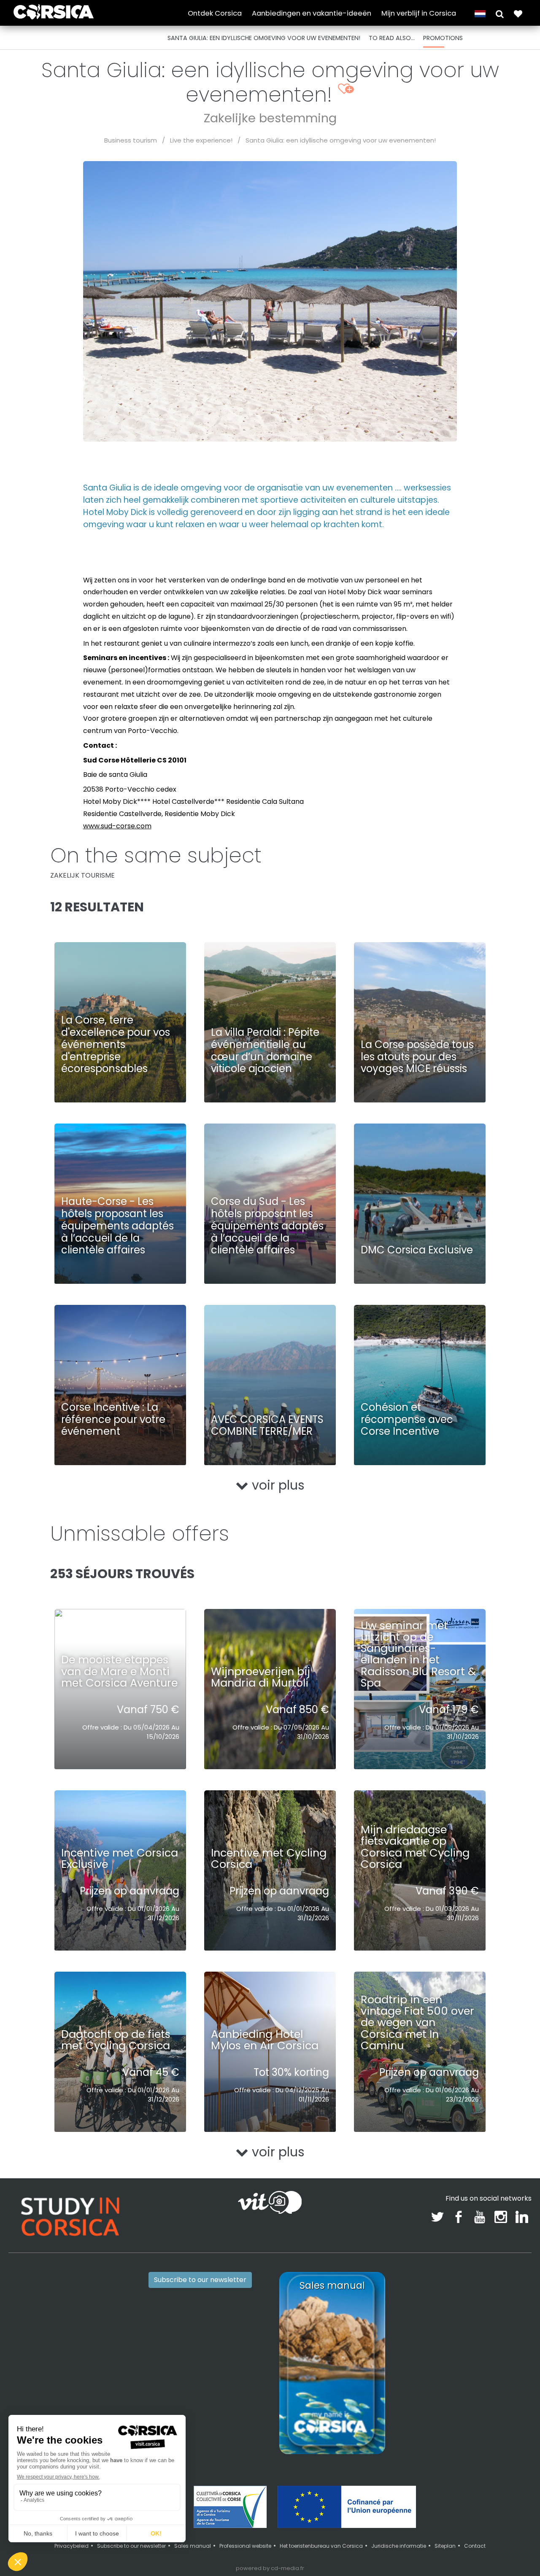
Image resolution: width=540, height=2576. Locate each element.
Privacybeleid (72, 2546)
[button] (500, 13)
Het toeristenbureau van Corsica (321, 2546)
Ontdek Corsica (215, 13)
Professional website (245, 2546)
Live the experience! (201, 140)
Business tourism (131, 140)
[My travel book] (518, 13)
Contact (475, 2546)
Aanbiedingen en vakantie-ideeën (312, 13)
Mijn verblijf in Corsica (419, 13)
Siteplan (445, 2546)
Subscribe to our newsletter (200, 2280)
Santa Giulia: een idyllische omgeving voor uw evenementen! (341, 140)
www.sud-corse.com (117, 826)
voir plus (277, 1485)
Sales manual (193, 2546)
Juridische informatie (399, 2546)
